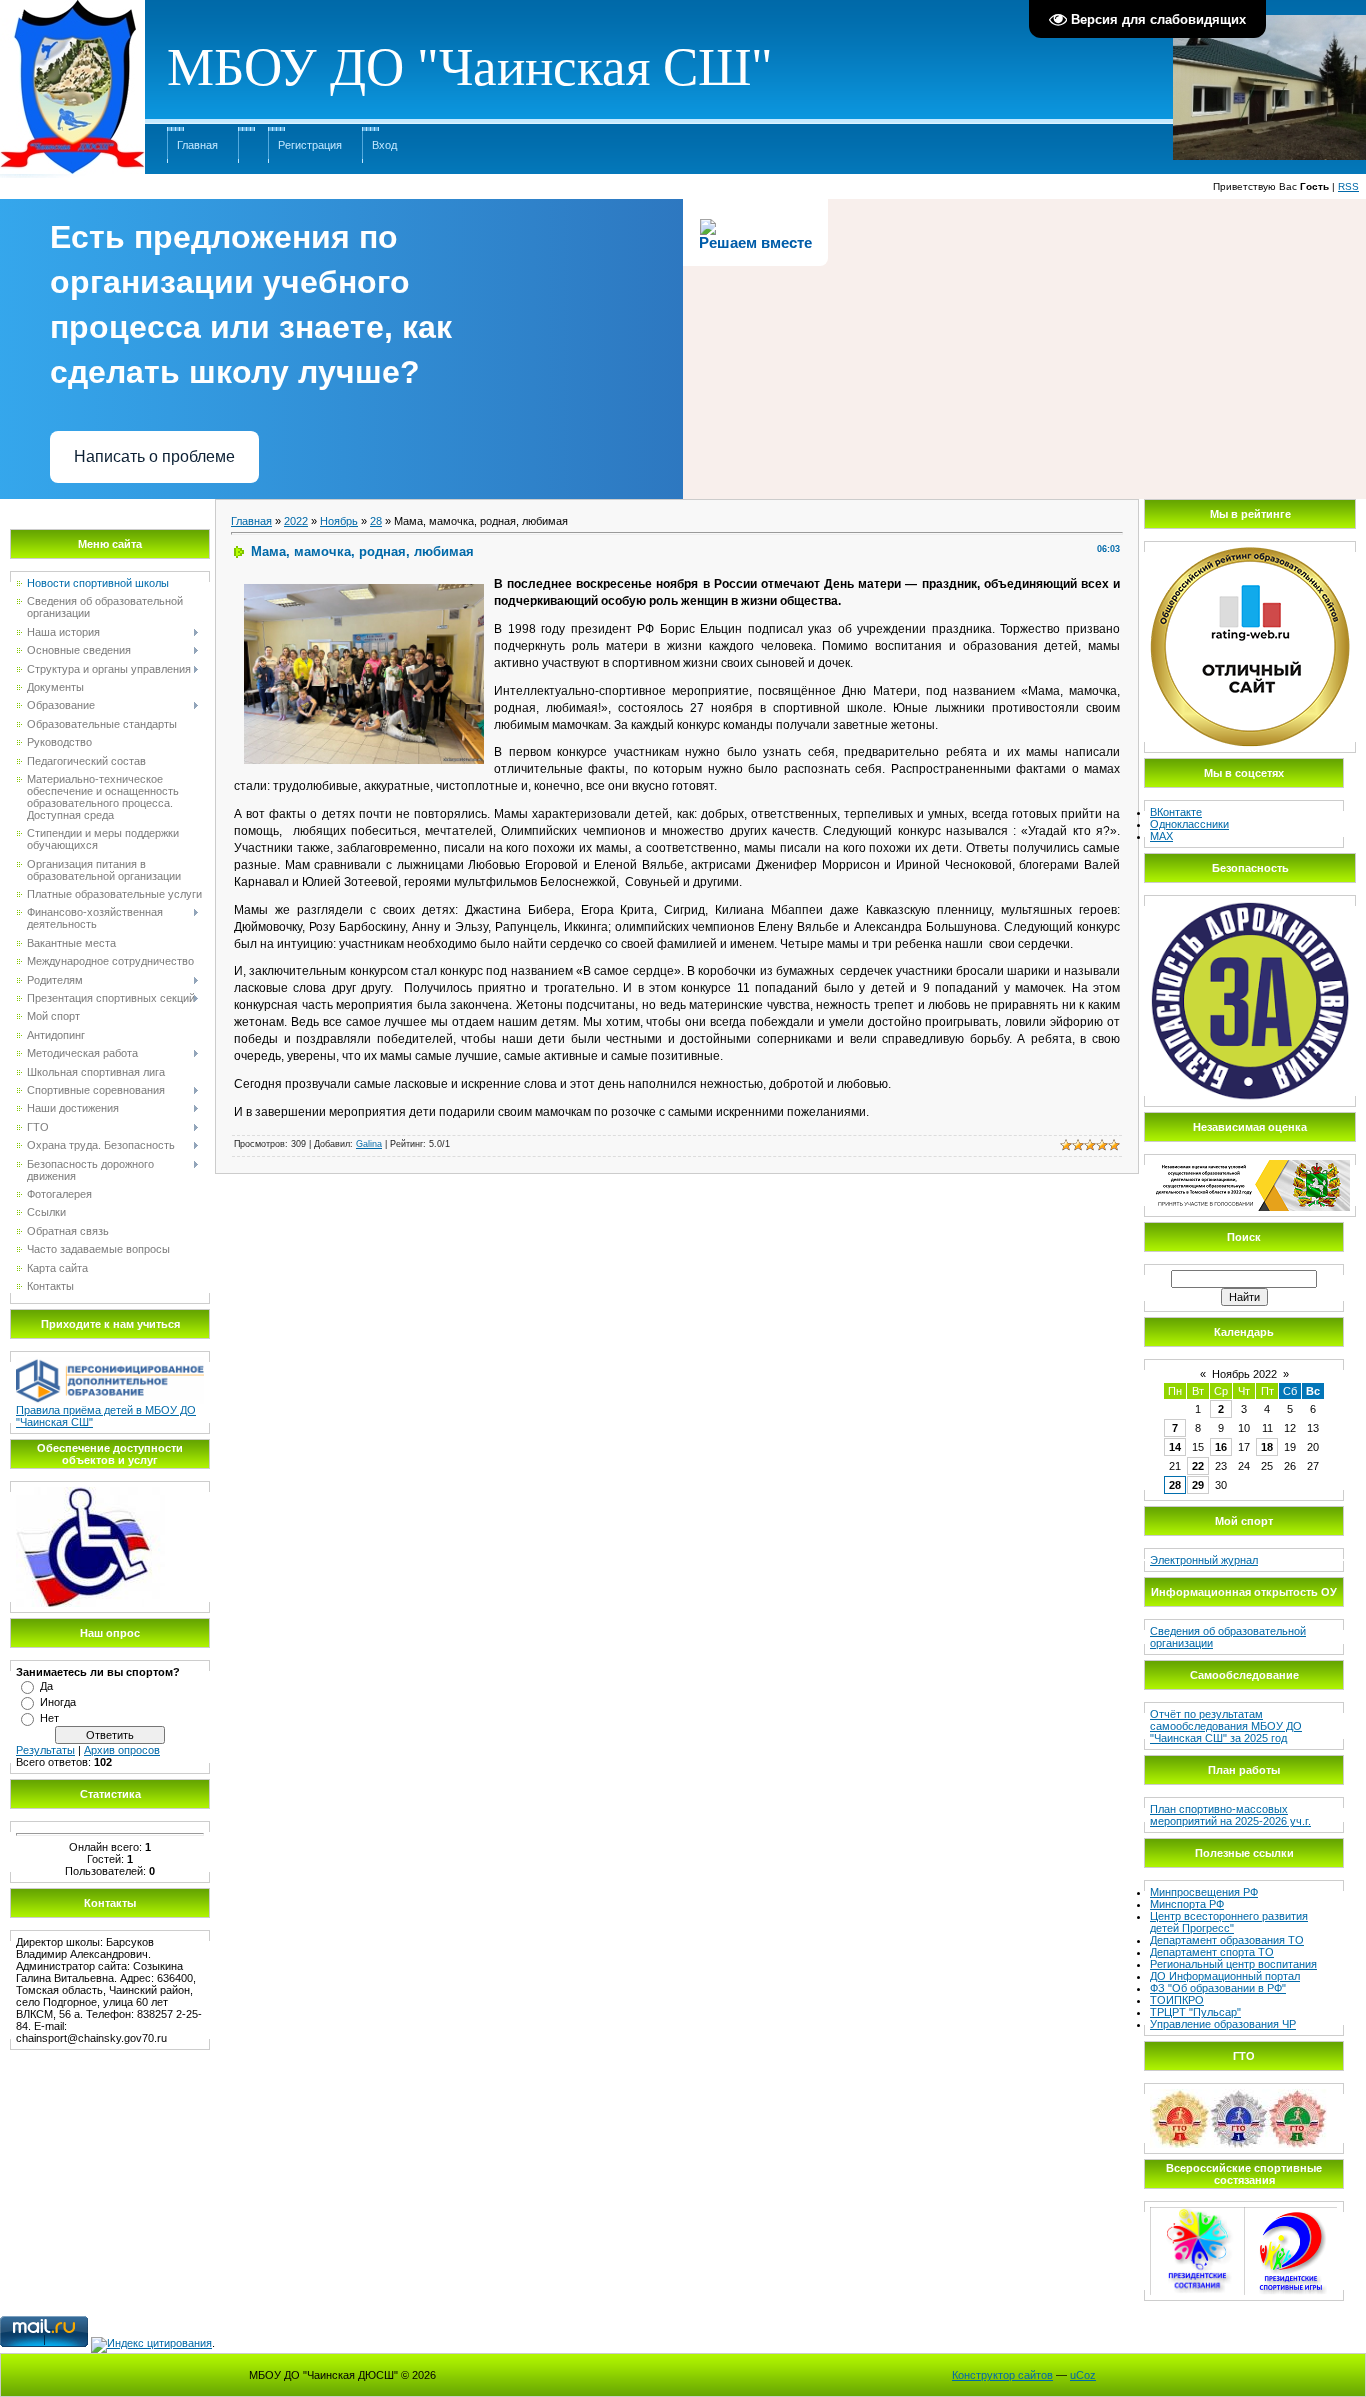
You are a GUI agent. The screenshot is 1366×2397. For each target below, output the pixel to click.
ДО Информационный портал (1225, 1976)
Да (46, 1686)
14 (1175, 1447)
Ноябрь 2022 (1244, 1374)
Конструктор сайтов (1002, 2375)
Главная (197, 145)
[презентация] (90, 1493)
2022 (296, 521)
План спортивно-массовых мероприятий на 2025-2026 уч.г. (1230, 1815)
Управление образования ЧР (1223, 2024)
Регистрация (310, 145)
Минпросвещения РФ (1204, 1892)
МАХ (1161, 836)
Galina (369, 1144)
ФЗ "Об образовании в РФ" (1218, 1988)
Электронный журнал (1204, 1560)
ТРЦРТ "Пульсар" (1195, 2012)
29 (1198, 1485)
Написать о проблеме (154, 456)
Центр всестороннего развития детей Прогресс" (1229, 1922)
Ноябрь (339, 521)
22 (1198, 1466)
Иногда (58, 1702)
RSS (1348, 186)
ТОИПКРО (1177, 2000)
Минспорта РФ (1187, 1904)
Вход (384, 145)
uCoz (1083, 2375)
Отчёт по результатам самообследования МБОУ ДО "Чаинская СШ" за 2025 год (1226, 1726)
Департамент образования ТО (1227, 1940)
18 (1267, 1447)
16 (1221, 1447)
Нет (49, 1718)
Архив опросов (122, 1750)
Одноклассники (1189, 824)
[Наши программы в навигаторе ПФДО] (110, 1363)
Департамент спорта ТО (1212, 1952)
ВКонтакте (1176, 812)
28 (376, 521)
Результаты (45, 1750)
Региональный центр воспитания (1233, 1964)
